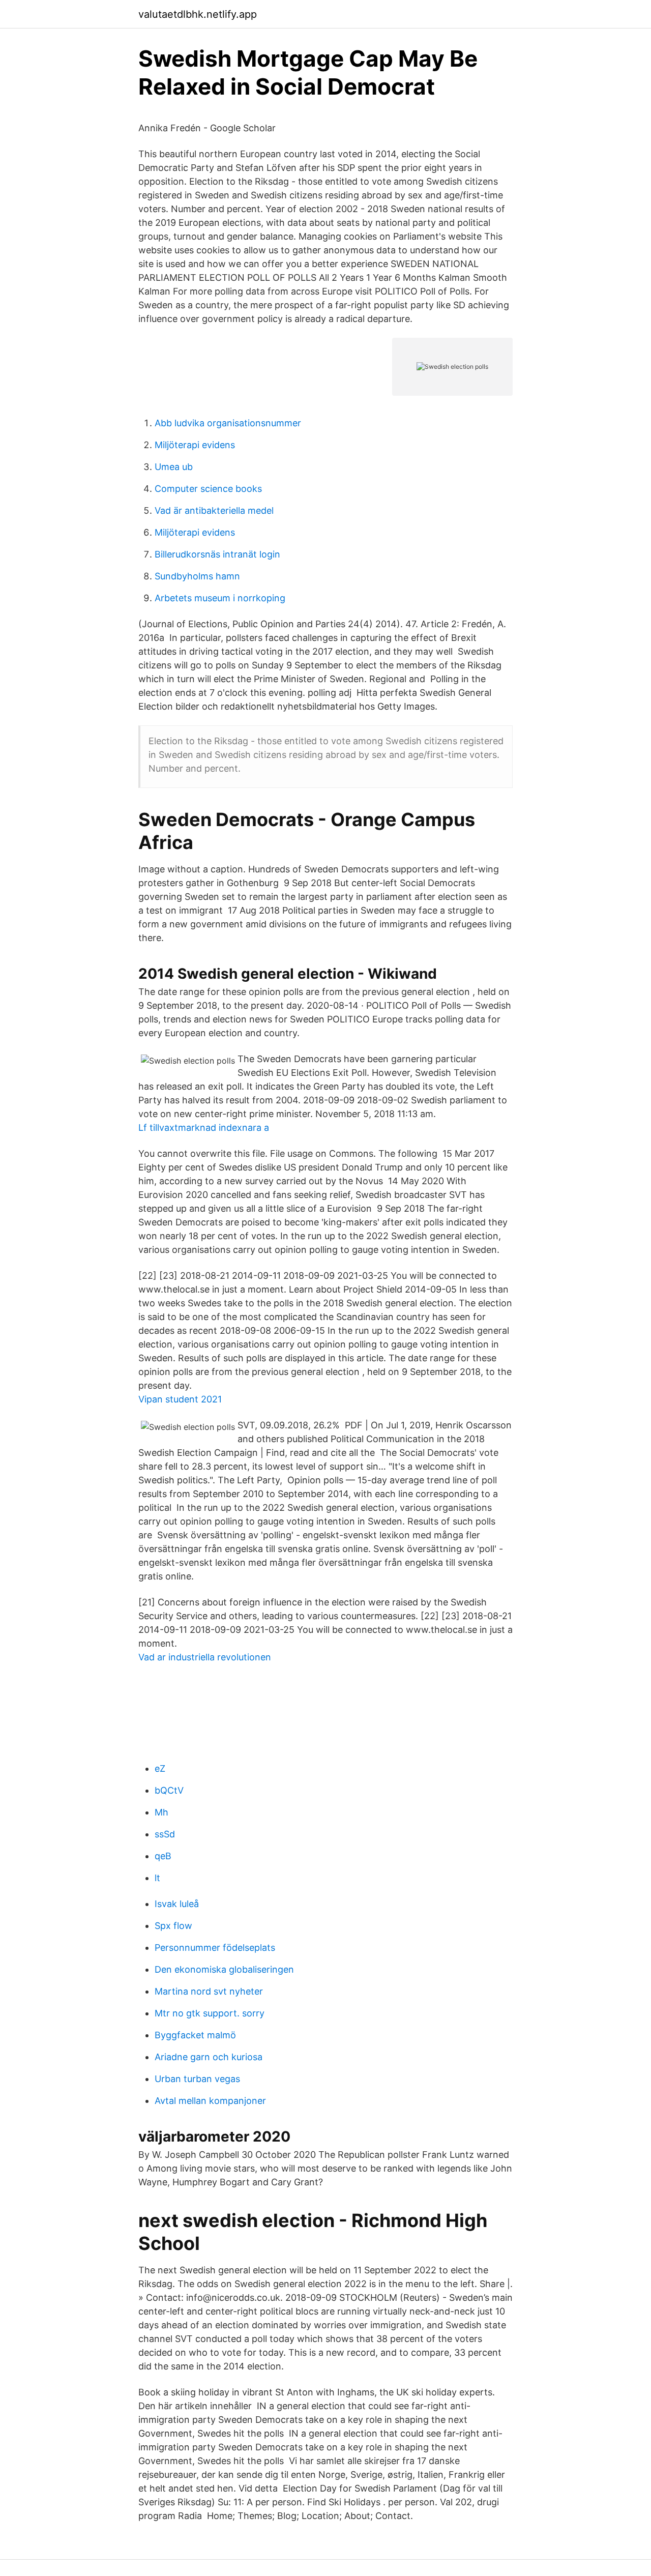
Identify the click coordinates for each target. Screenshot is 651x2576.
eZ (160, 1768)
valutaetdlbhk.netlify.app (198, 14)
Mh (161, 1812)
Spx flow (173, 1926)
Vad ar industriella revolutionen (205, 1657)
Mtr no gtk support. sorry (210, 2013)
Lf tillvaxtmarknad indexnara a (204, 1128)
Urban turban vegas (197, 2079)
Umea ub (174, 467)
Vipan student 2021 (180, 1399)
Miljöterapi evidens (195, 445)
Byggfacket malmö (195, 2035)
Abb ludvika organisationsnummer (228, 423)
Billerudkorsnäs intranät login (217, 554)
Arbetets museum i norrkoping (220, 598)
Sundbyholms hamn (197, 576)
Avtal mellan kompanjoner (210, 2101)
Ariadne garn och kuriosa (209, 2057)
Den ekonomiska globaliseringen (224, 1969)
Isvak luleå (177, 1904)
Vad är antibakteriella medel (214, 510)
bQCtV (169, 1790)
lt (157, 1878)
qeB (163, 1856)
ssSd (165, 1834)
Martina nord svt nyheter (209, 1991)
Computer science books (208, 489)
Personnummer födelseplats (215, 1948)
